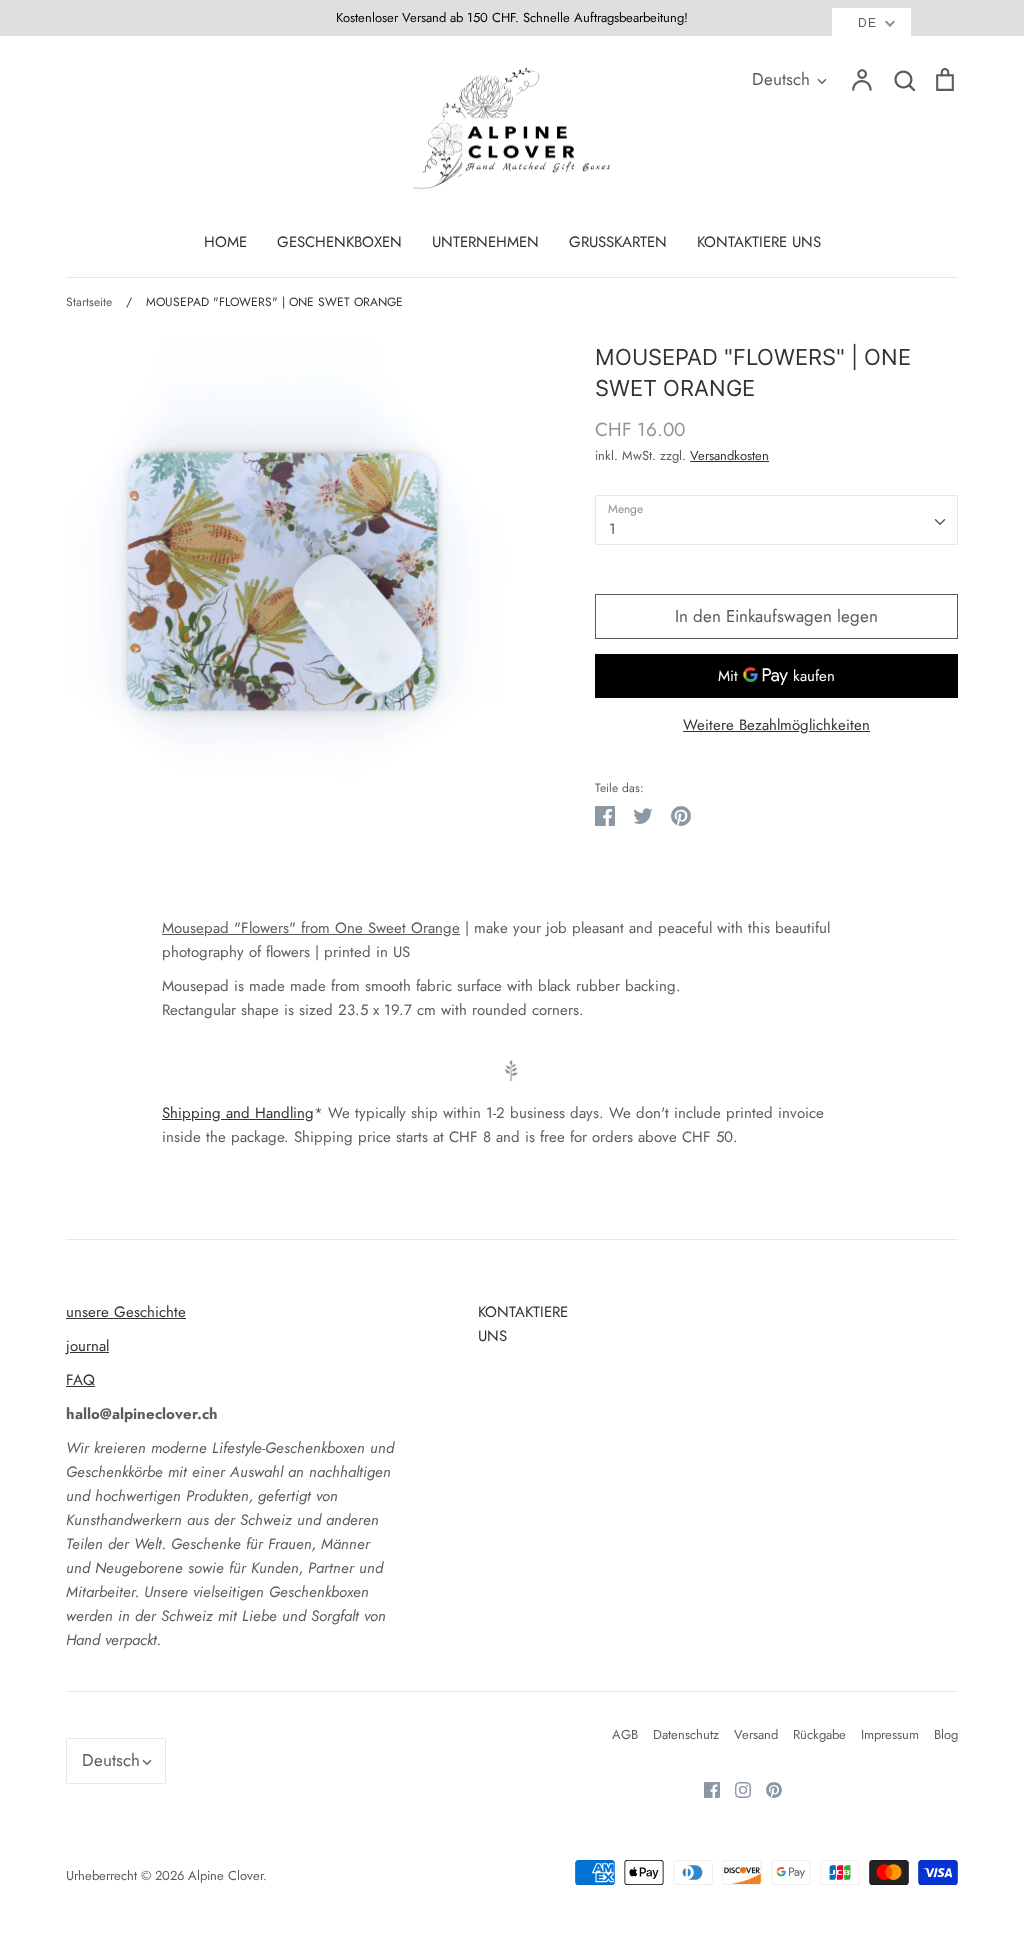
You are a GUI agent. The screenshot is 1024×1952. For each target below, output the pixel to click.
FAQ (80, 1380)
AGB (625, 1734)
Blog (946, 1734)
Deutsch (781, 79)
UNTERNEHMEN (485, 242)
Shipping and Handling (238, 1113)
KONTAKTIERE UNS (759, 242)
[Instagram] (735, 1788)
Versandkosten (729, 455)
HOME (225, 242)
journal (87, 1346)
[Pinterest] (766, 1788)
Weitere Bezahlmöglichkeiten (776, 725)
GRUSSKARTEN (618, 242)
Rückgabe (819, 1734)
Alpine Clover (225, 1875)
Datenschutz (686, 1734)
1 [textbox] (612, 529)
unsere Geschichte (126, 1312)
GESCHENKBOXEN (339, 242)
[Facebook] (704, 1788)
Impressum (890, 1734)
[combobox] (776, 520)
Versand (756, 1734)
